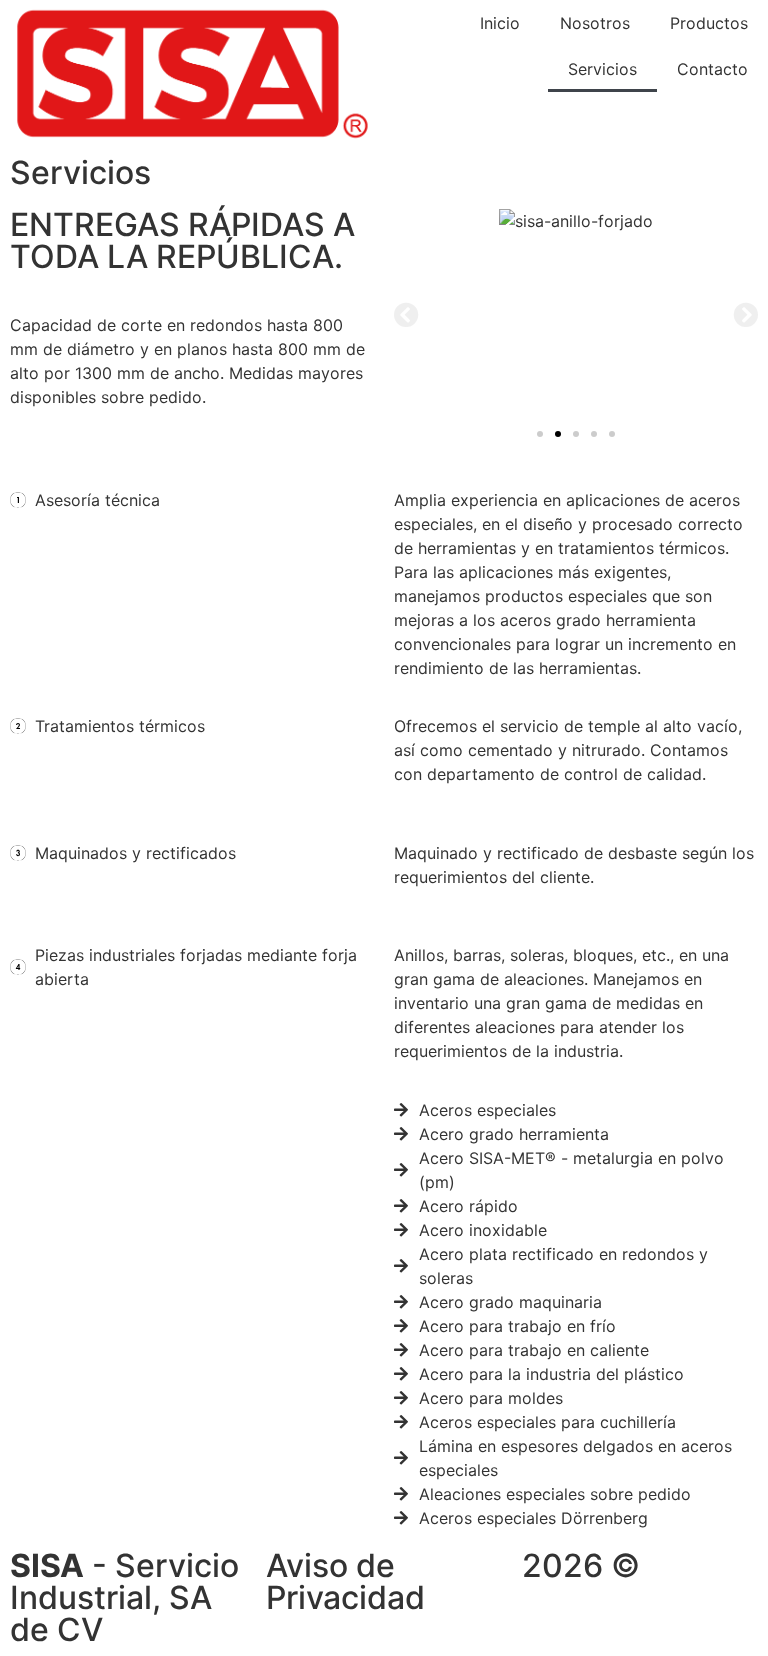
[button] (406, 313)
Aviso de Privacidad (345, 1581)
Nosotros (595, 23)
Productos (709, 23)
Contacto (712, 69)
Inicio (500, 23)
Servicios (602, 69)
